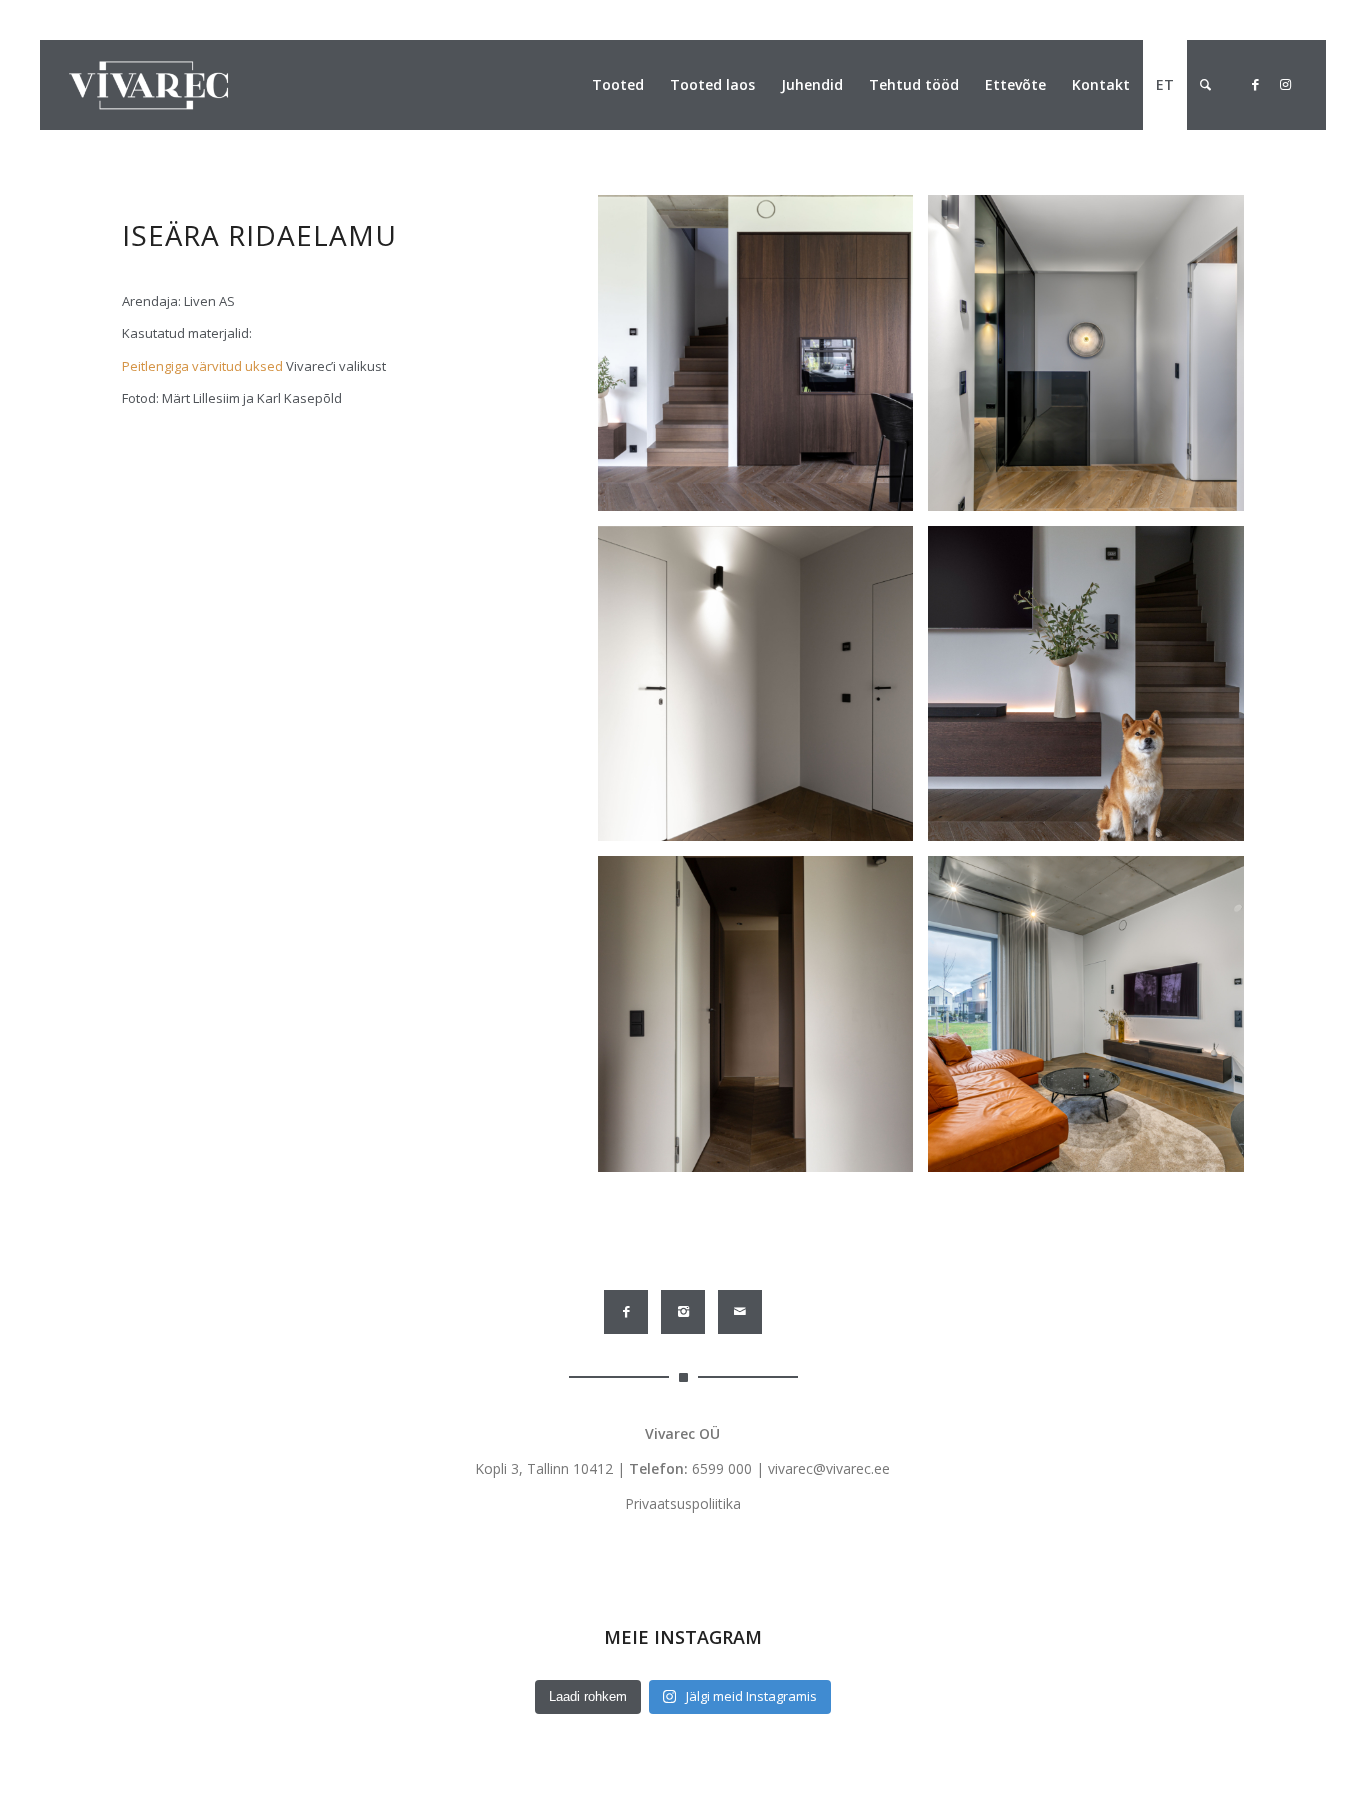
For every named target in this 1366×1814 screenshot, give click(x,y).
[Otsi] (1205, 85)
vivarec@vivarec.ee (829, 1468)
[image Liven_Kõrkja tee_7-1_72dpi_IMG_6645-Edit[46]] (763, 360)
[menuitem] (618, 85)
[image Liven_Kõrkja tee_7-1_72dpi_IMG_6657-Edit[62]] (1093, 691)
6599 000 (722, 1468)
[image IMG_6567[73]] (763, 1021)
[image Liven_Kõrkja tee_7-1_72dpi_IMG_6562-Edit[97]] (763, 691)
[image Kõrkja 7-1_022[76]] (1093, 1021)
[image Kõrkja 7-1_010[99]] (1093, 360)
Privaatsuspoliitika (683, 1503)
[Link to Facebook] (1255, 84)
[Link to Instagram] (1285, 84)
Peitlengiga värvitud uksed (204, 366)
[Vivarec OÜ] (148, 85)
